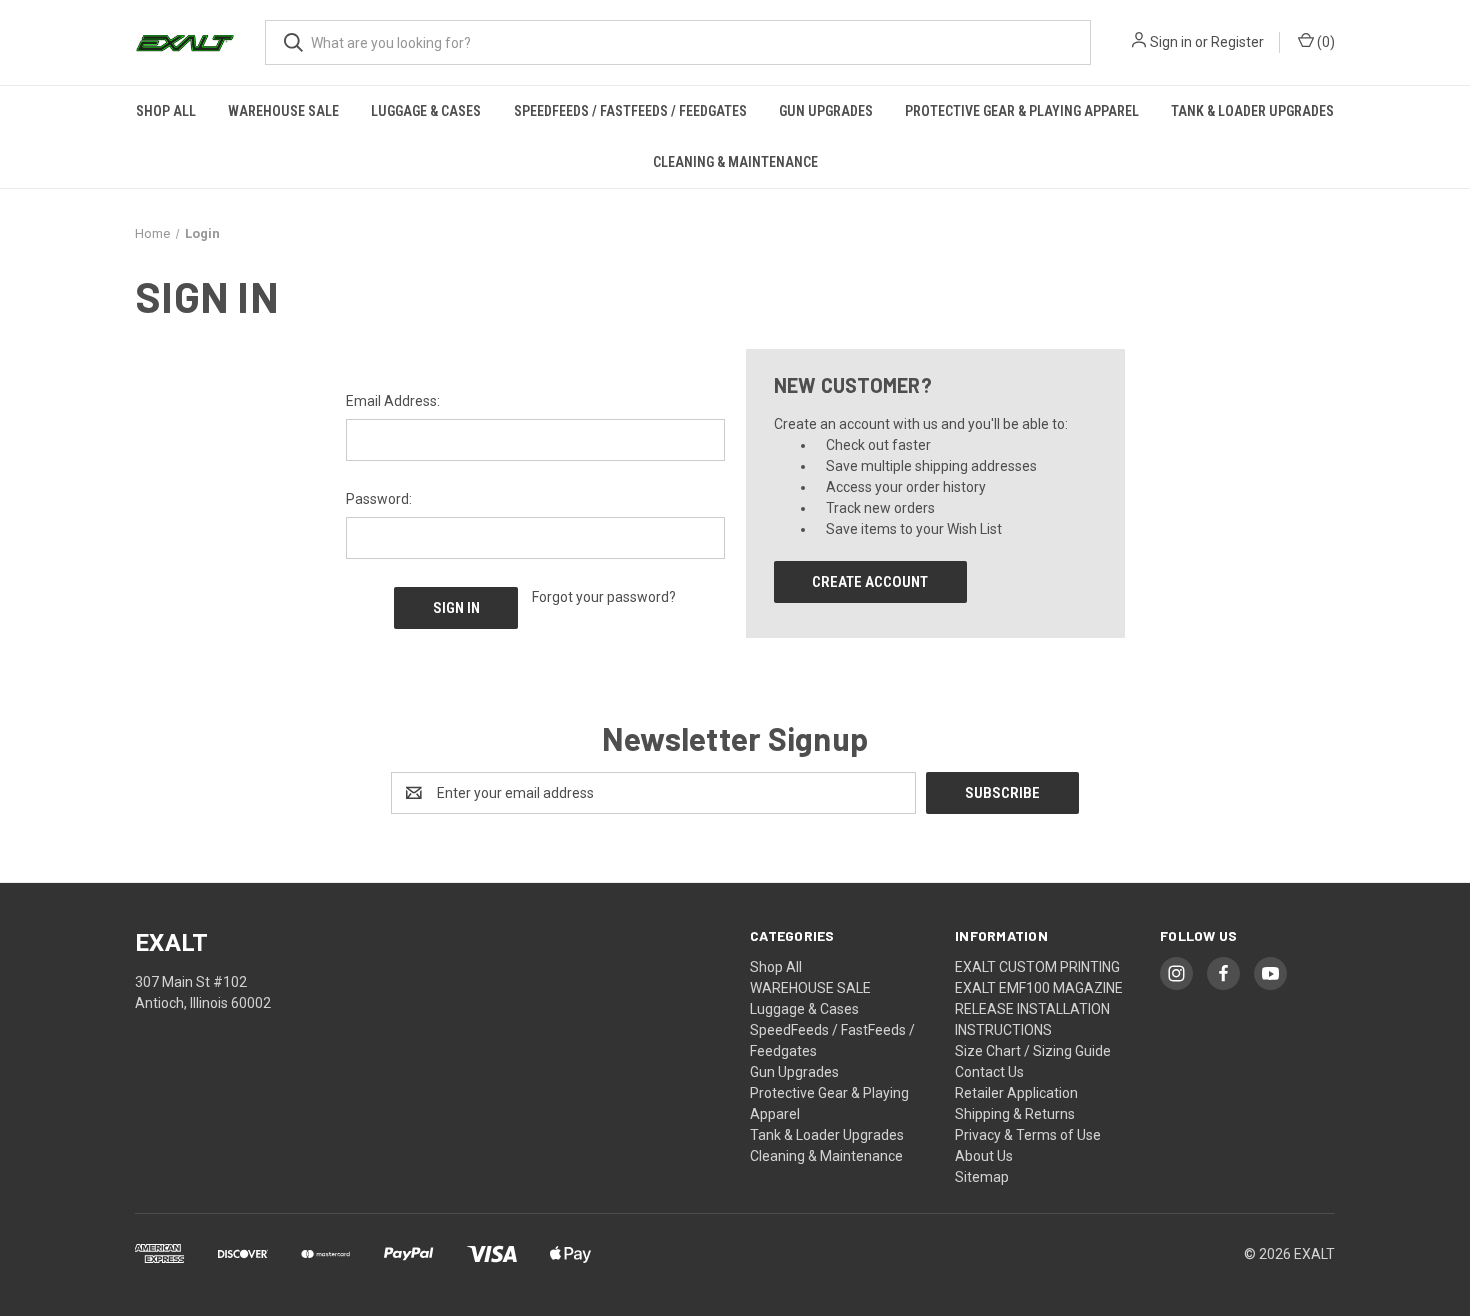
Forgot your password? (604, 597)
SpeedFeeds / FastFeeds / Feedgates (630, 111)
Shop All (166, 111)
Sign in (1171, 42)
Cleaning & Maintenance (735, 162)
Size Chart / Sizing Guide (1033, 1051)
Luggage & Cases (426, 111)
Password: (379, 499)
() (1324, 42)
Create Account (870, 582)
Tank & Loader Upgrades (1252, 111)
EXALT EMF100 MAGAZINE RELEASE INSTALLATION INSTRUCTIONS (1039, 1009)
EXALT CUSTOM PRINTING (1037, 967)
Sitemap (982, 1177)
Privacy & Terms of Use (1028, 1135)
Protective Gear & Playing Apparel (1022, 111)
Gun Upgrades (826, 111)
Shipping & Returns (1015, 1114)
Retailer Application (1016, 1093)
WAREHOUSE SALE (283, 111)
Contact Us (989, 1072)
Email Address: (393, 401)
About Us (984, 1156)
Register (1237, 42)
